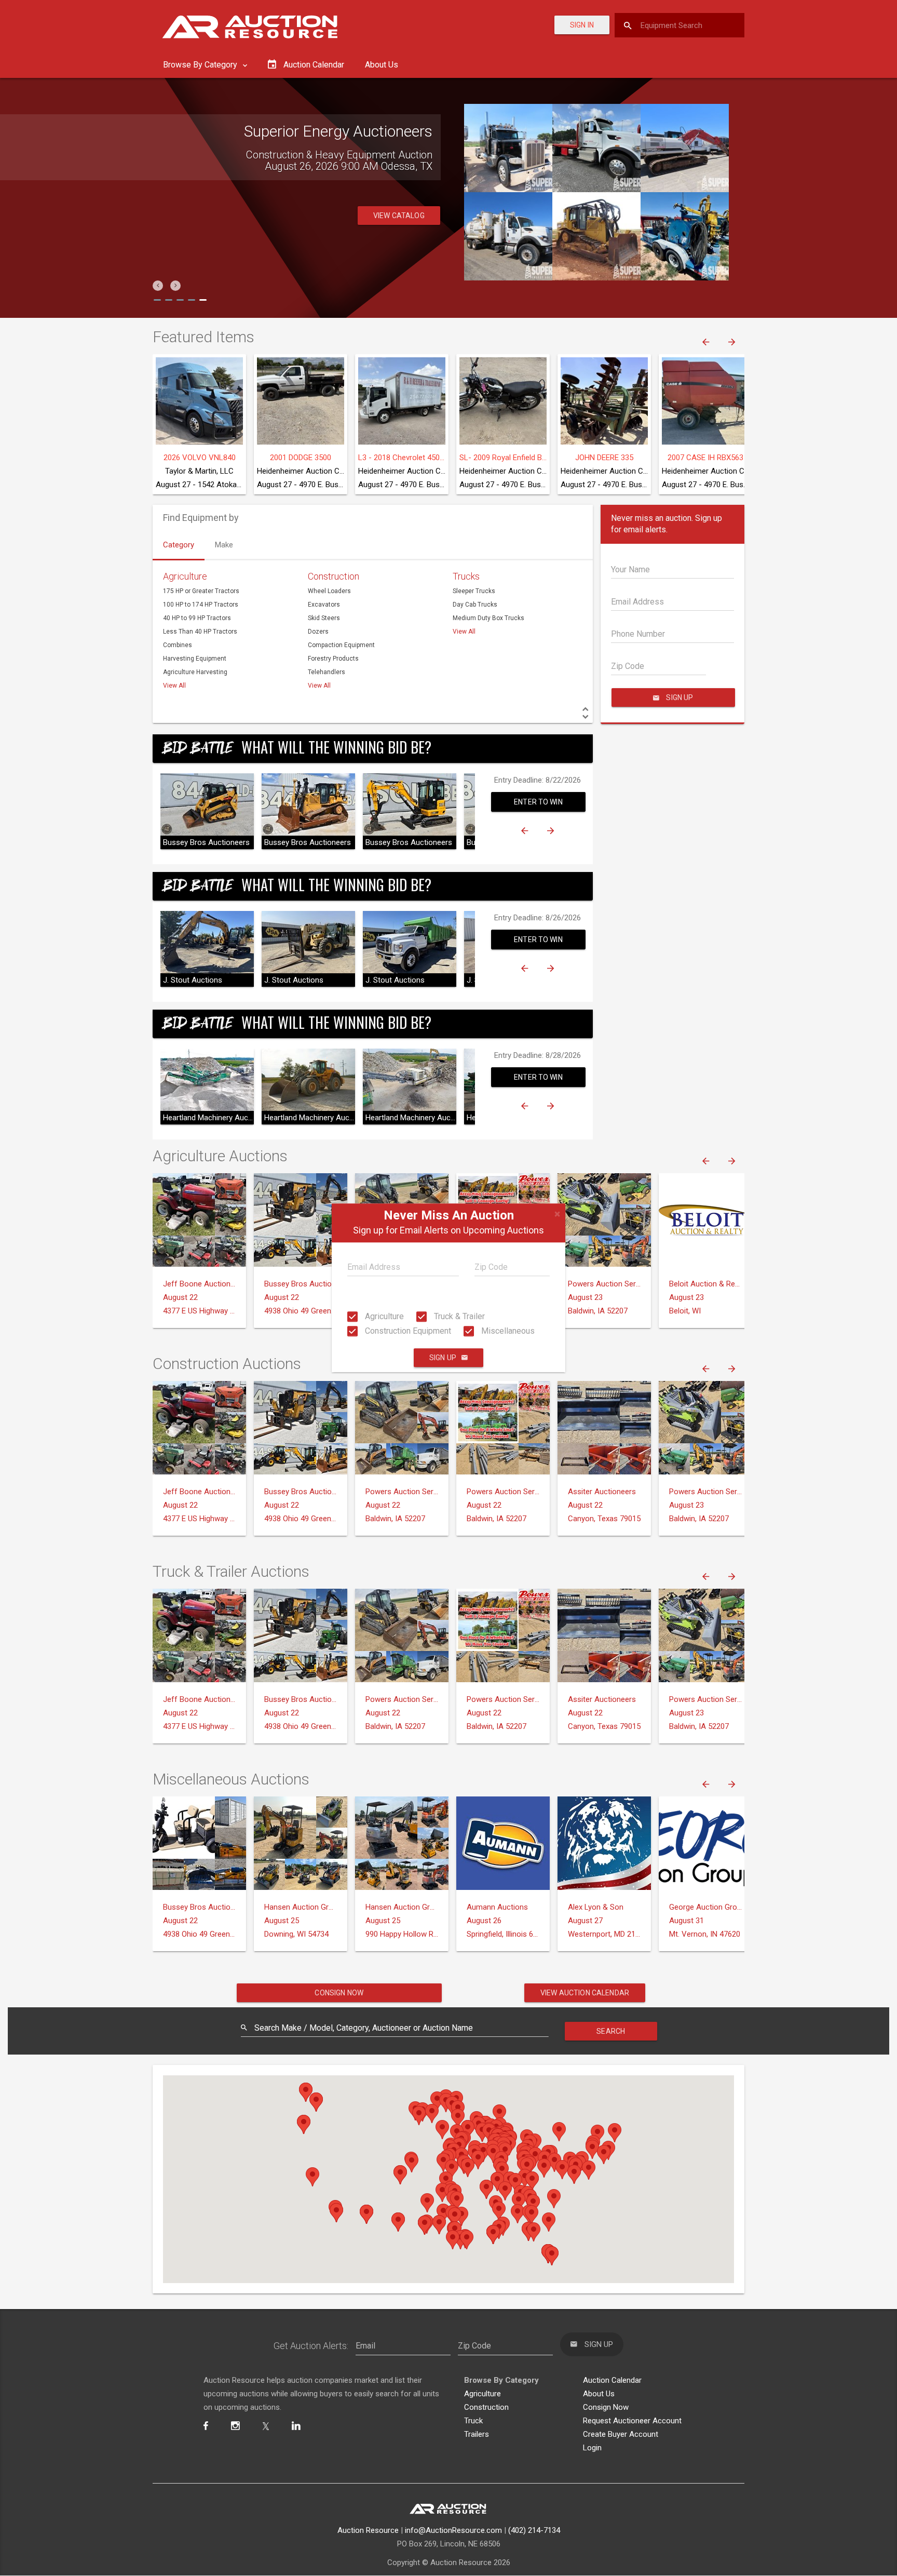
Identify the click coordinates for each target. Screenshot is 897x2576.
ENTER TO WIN (538, 802)
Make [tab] (224, 545)
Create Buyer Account (621, 2434)
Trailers (477, 2434)
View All (174, 686)
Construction (334, 576)
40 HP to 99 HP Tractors (197, 618)
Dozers (318, 632)
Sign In (582, 25)
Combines (178, 645)
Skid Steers (324, 618)
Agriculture (383, 1316)
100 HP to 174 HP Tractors (201, 605)
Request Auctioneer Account (632, 2421)
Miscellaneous (507, 1331)
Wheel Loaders (329, 591)
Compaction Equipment (341, 645)
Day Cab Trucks (475, 605)
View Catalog (399, 216)
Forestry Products (333, 659)
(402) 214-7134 (534, 2530)
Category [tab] (179, 545)
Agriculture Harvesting (195, 672)
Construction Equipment (407, 1331)
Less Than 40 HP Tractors (200, 632)
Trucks (466, 576)
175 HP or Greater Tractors (201, 591)
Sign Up (443, 1358)
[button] (158, 286)
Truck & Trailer (458, 1316)
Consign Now (339, 1993)
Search (611, 2031)
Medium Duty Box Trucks (488, 618)
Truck (473, 2421)
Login (592, 2448)
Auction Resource (368, 2530)
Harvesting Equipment (195, 659)
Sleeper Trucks (474, 591)
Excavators (324, 605)
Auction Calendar (612, 2380)
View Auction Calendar (585, 1993)
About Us (382, 65)
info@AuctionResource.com (453, 2530)
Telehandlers (327, 672)
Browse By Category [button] (201, 65)
